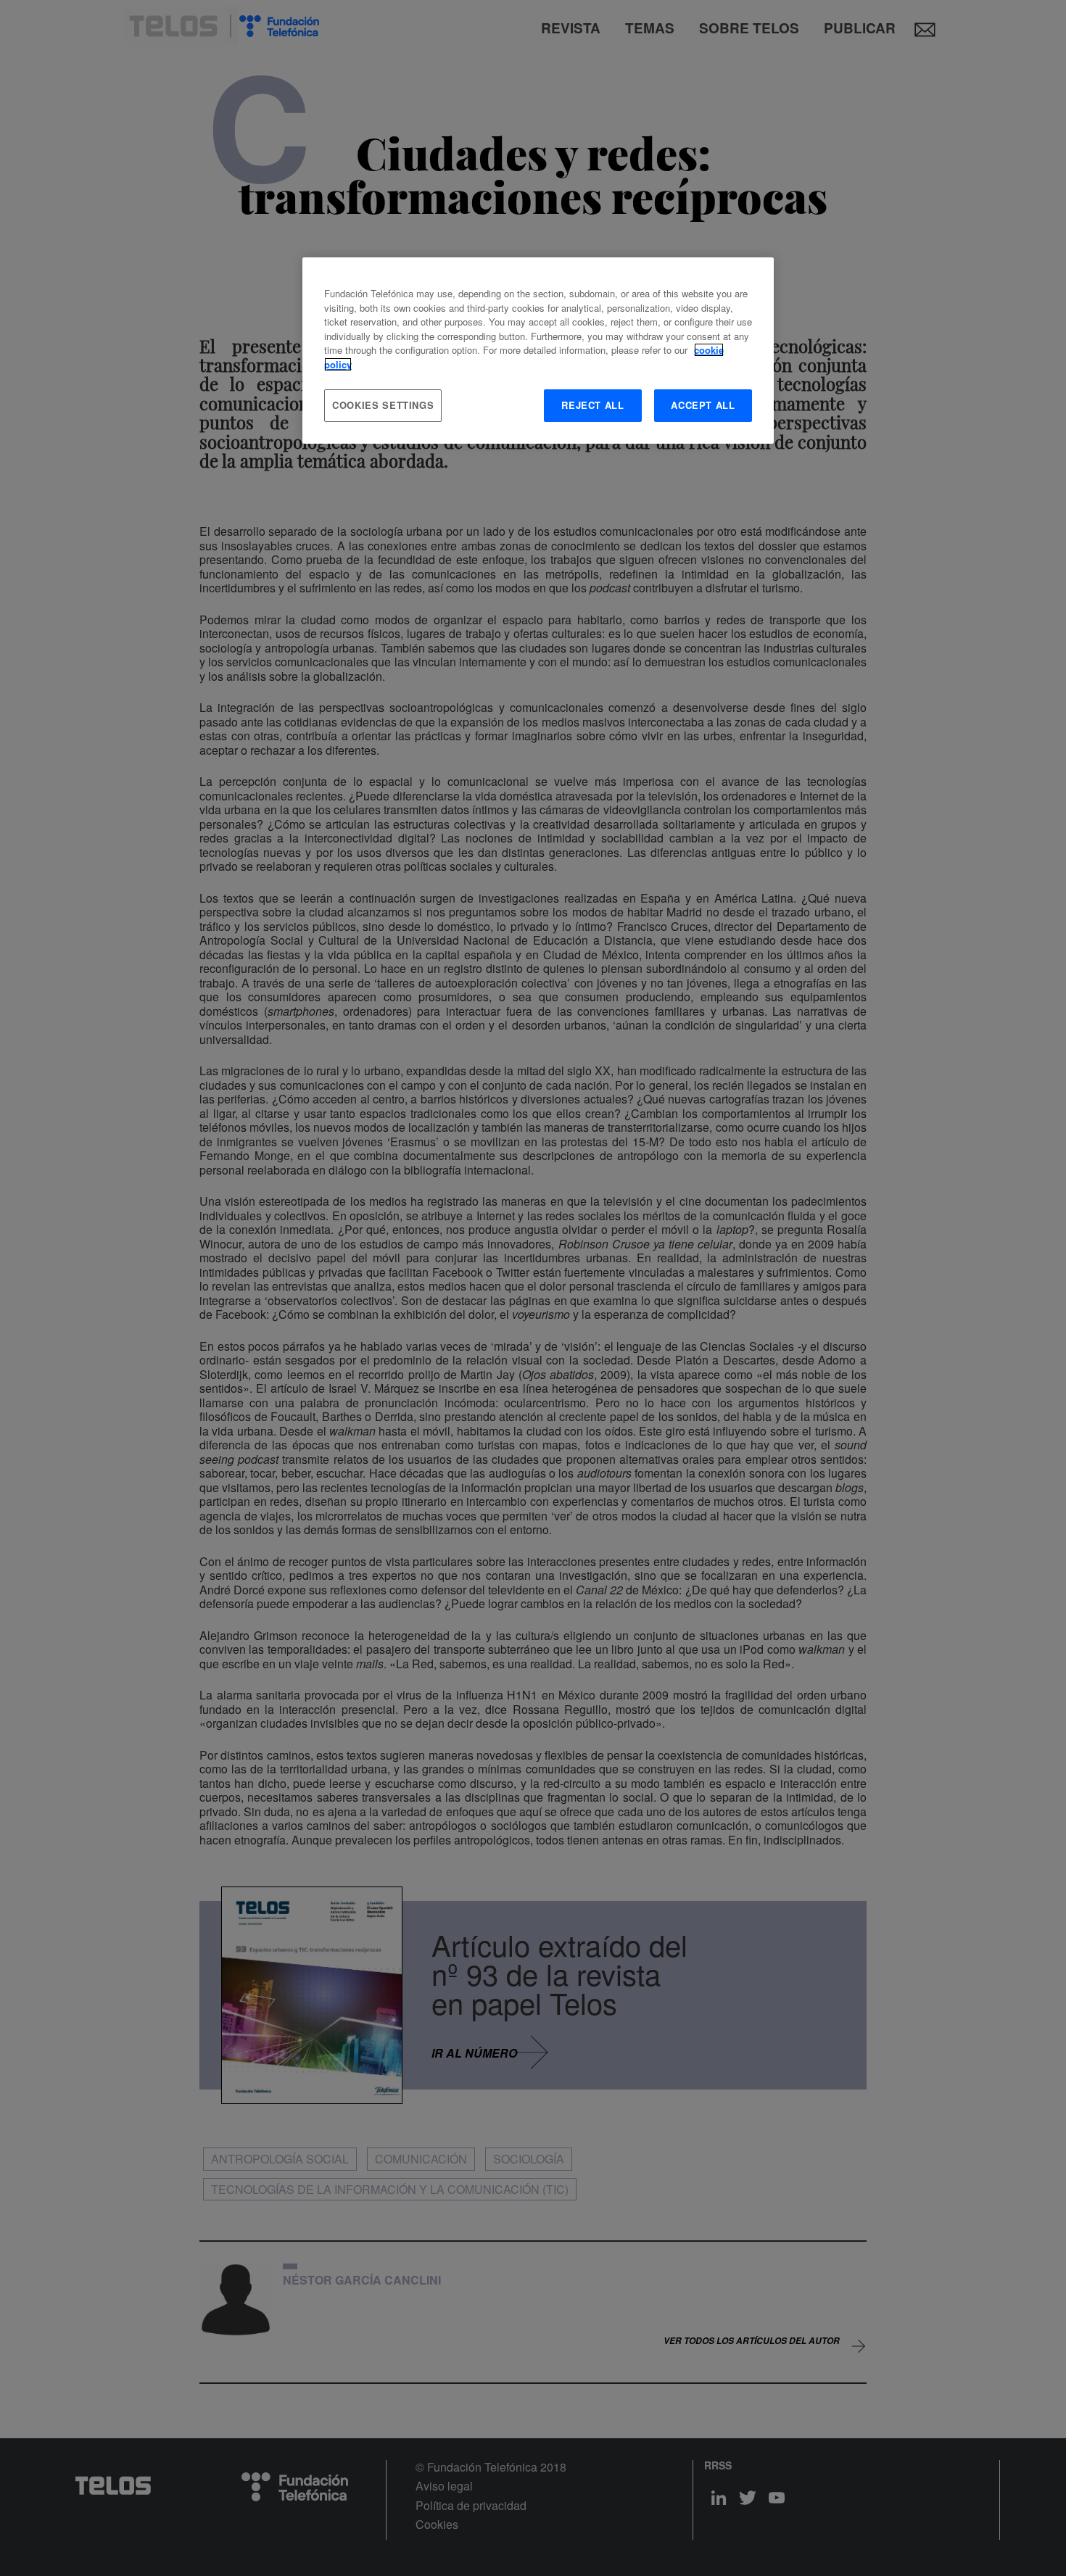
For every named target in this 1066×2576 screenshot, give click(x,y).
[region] (538, 350)
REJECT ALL (593, 405)
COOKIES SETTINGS (383, 405)
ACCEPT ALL (703, 405)
